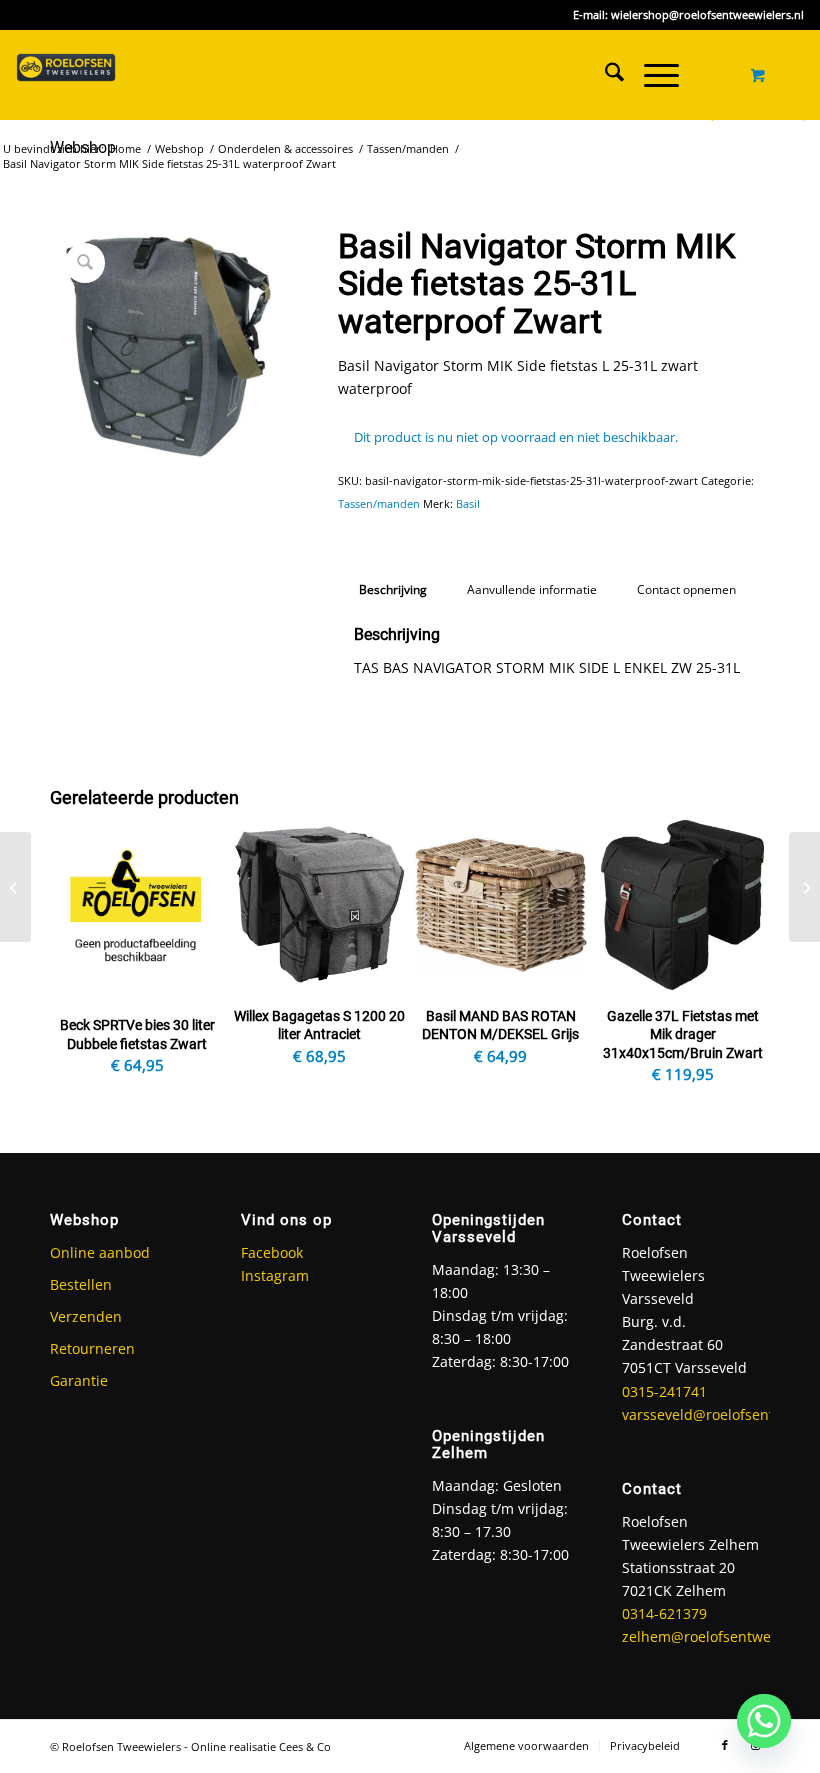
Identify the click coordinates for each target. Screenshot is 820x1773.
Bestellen (81, 1284)
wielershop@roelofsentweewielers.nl (707, 14)
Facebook (272, 1252)
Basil (468, 503)
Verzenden (86, 1316)
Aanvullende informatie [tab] (532, 589)
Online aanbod (100, 1252)
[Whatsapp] (764, 1721)
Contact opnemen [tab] (686, 589)
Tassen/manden (379, 503)
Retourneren (92, 1348)
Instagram (275, 1275)
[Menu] (651, 75)
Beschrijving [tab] (393, 589)
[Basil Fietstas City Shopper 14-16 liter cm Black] (15, 887)
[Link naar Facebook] (725, 1745)
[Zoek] (604, 75)
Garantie (79, 1380)
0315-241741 (664, 1391)
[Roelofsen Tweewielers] (66, 75)
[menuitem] (604, 75)
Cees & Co (305, 1746)
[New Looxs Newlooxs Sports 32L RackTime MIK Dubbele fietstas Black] (804, 887)
